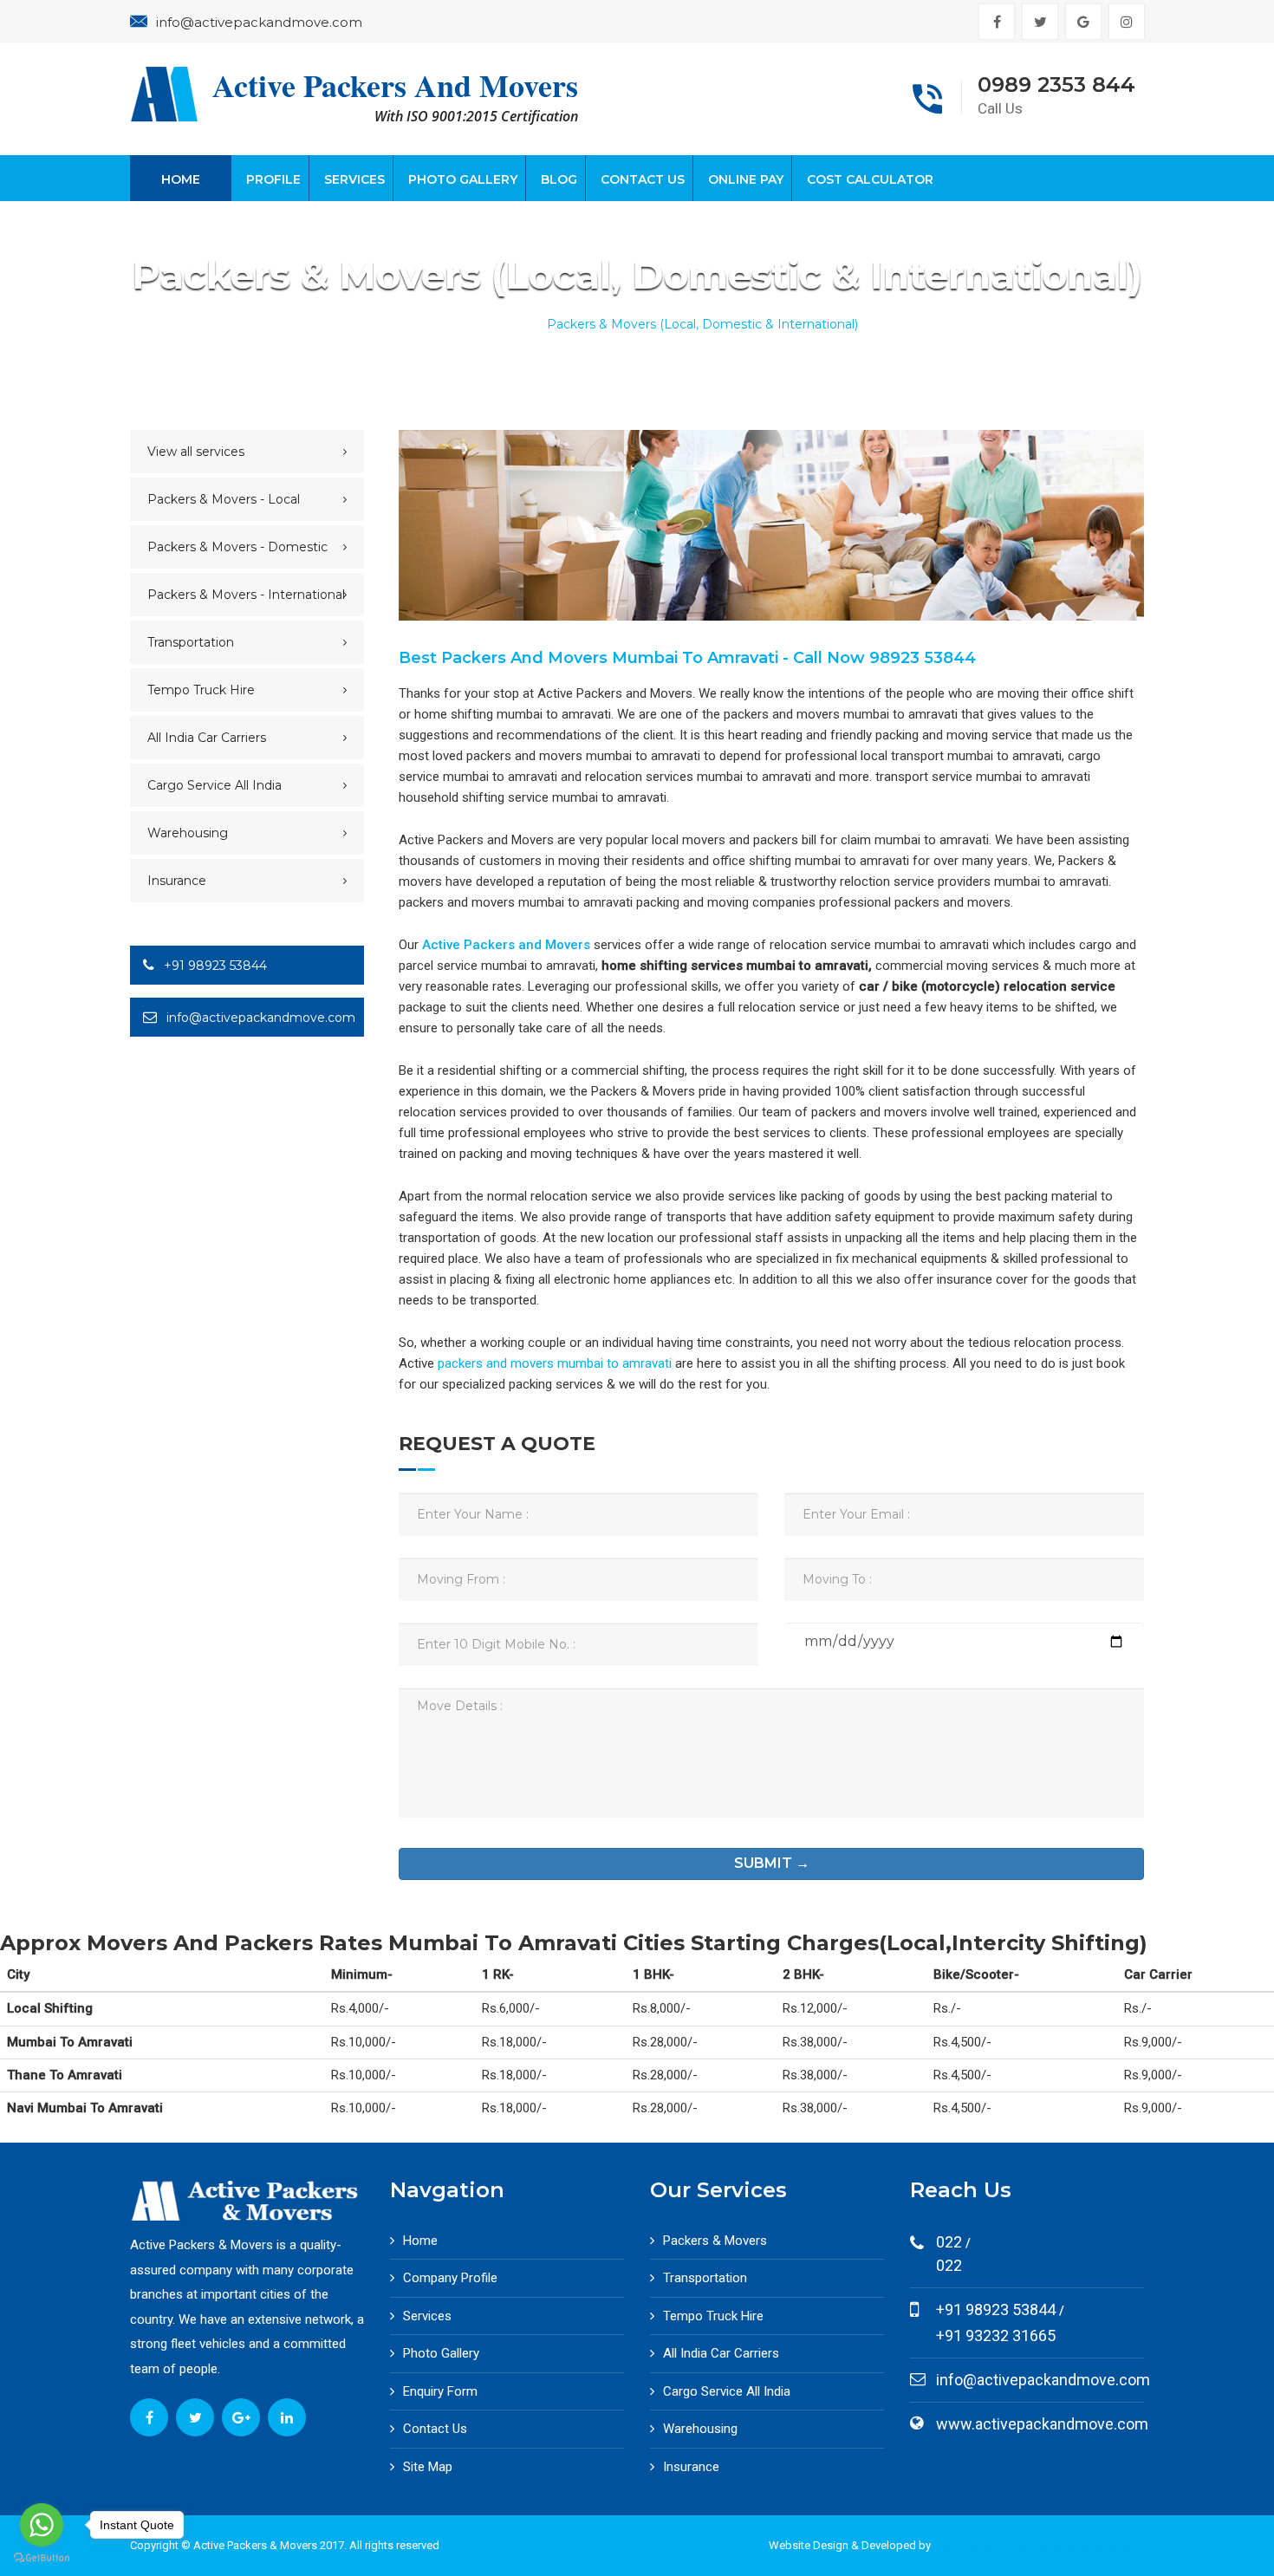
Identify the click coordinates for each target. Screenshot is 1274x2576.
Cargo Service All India (214, 785)
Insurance (177, 881)
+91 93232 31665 (996, 2335)
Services (354, 179)
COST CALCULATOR (870, 179)
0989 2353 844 (1056, 85)
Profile (273, 179)
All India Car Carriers (207, 738)
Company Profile (450, 2278)
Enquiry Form (440, 2391)
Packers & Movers (715, 2241)
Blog (559, 179)
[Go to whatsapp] (42, 2525)
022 (949, 2265)
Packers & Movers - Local (224, 499)
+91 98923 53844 (214, 966)
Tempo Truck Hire (201, 690)
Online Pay (746, 179)
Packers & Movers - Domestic (237, 547)
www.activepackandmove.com (1042, 2424)
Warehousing (188, 833)
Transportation (191, 642)
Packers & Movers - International (246, 595)
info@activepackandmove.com (259, 22)
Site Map (428, 2467)
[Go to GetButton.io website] (42, 2558)
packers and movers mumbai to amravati (555, 1363)
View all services (196, 452)
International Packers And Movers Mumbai (1039, 2545)
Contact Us (643, 179)
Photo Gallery (463, 179)
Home (181, 179)
